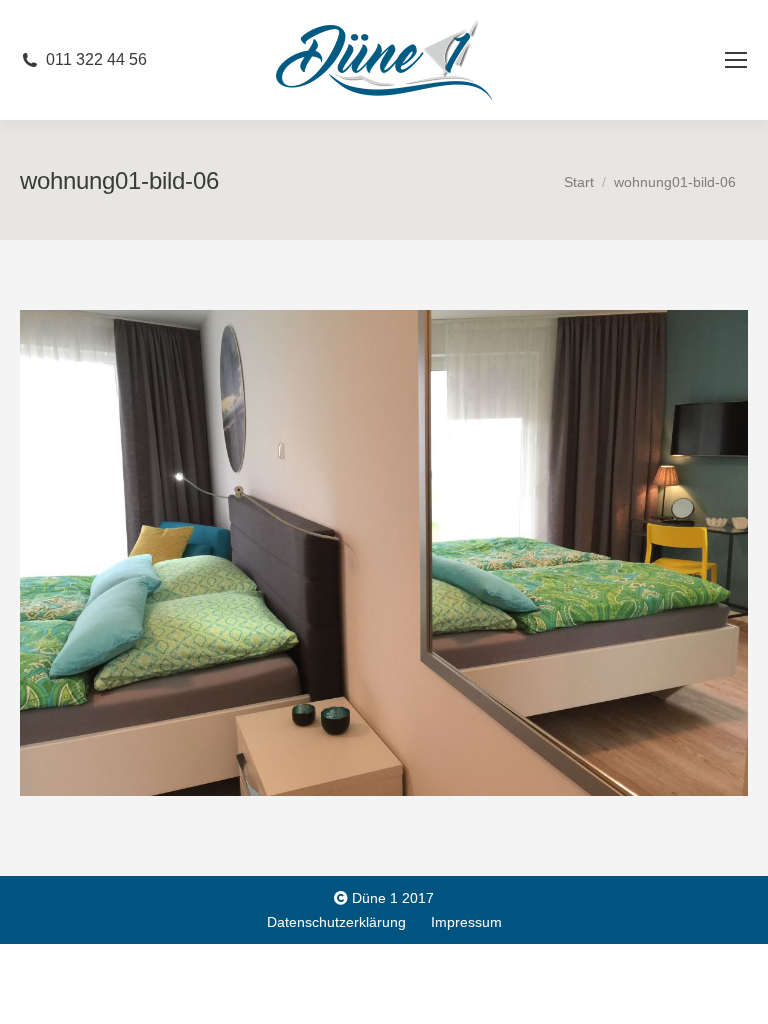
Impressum (466, 922)
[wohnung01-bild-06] (384, 552)
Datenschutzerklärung (336, 922)
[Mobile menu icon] (736, 60)
